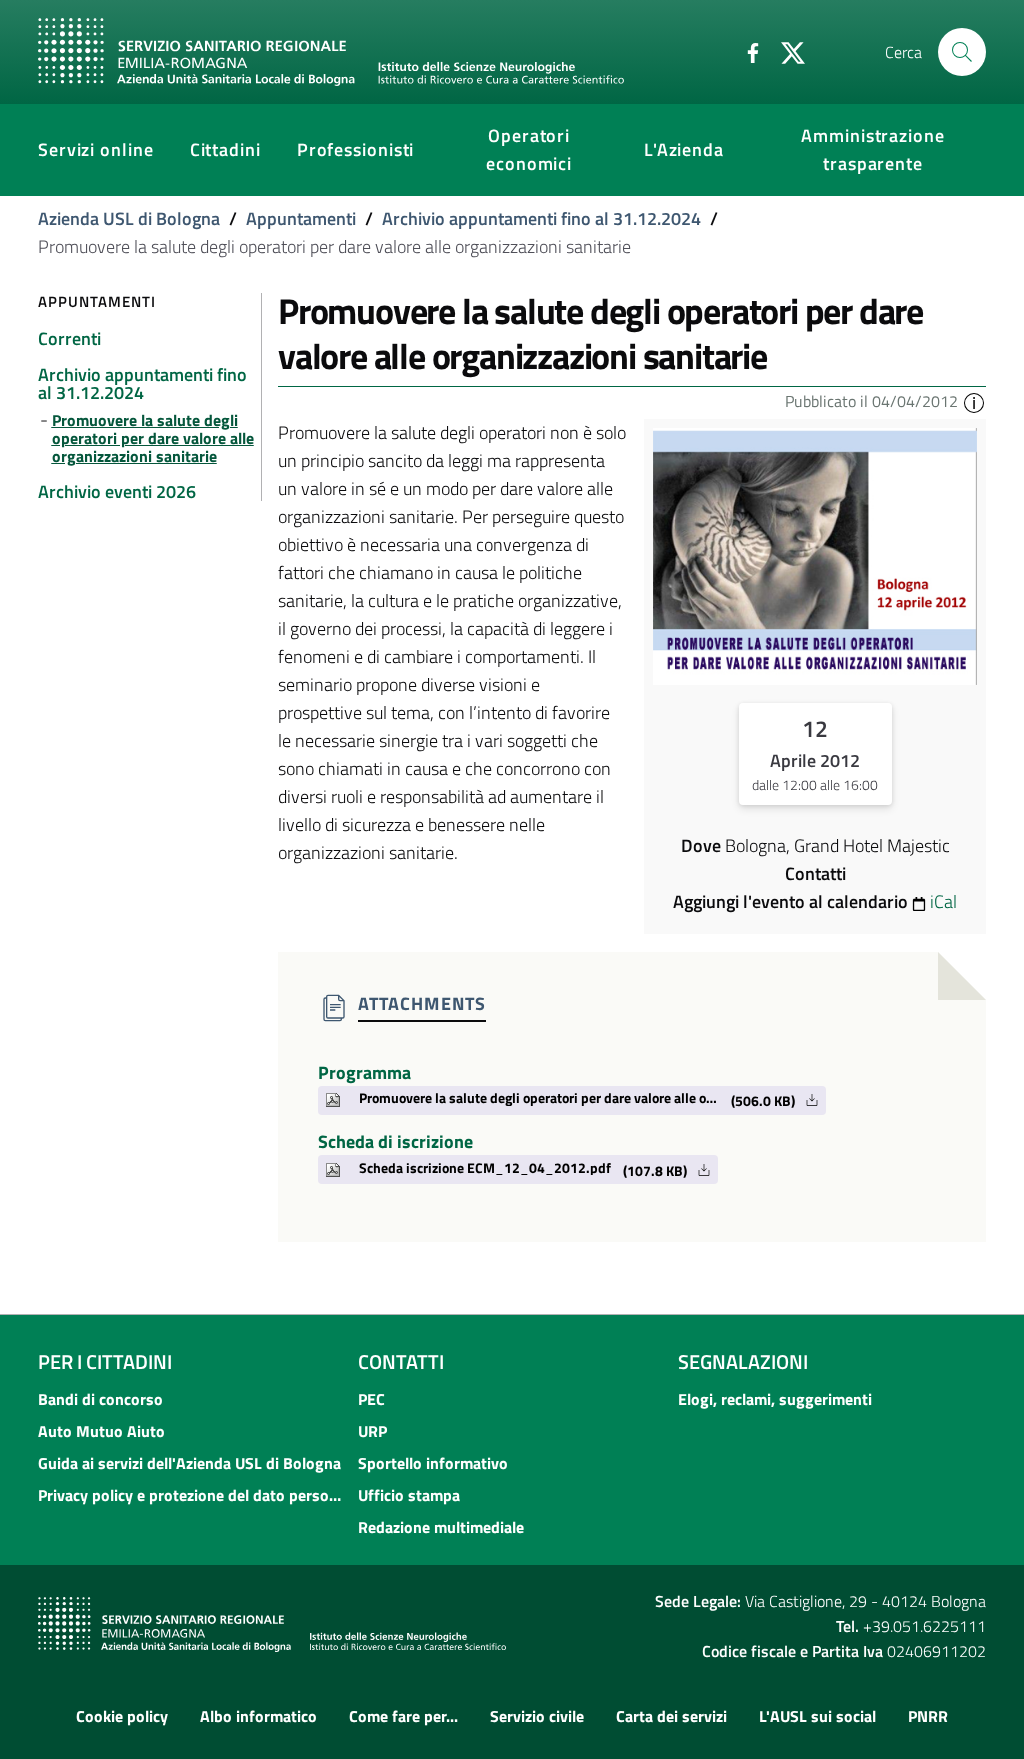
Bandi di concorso (100, 1399)
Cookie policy (122, 1716)
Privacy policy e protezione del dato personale (192, 1495)
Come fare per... (403, 1716)
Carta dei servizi (671, 1716)
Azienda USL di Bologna (129, 218)
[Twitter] (785, 51)
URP (372, 1431)
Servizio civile (537, 1716)
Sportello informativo (433, 1463)
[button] (974, 401)
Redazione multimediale (441, 1527)
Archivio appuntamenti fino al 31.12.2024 (541, 218)
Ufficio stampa (409, 1495)
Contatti (401, 1361)
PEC (371, 1399)
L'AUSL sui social (817, 1716)
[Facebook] (745, 51)
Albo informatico (258, 1716)
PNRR (928, 1716)
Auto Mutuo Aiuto (101, 1431)
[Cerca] (962, 52)
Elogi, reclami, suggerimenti (775, 1399)
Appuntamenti (301, 218)
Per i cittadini (105, 1361)
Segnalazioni (743, 1361)
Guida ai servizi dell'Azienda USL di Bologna (189, 1463)
